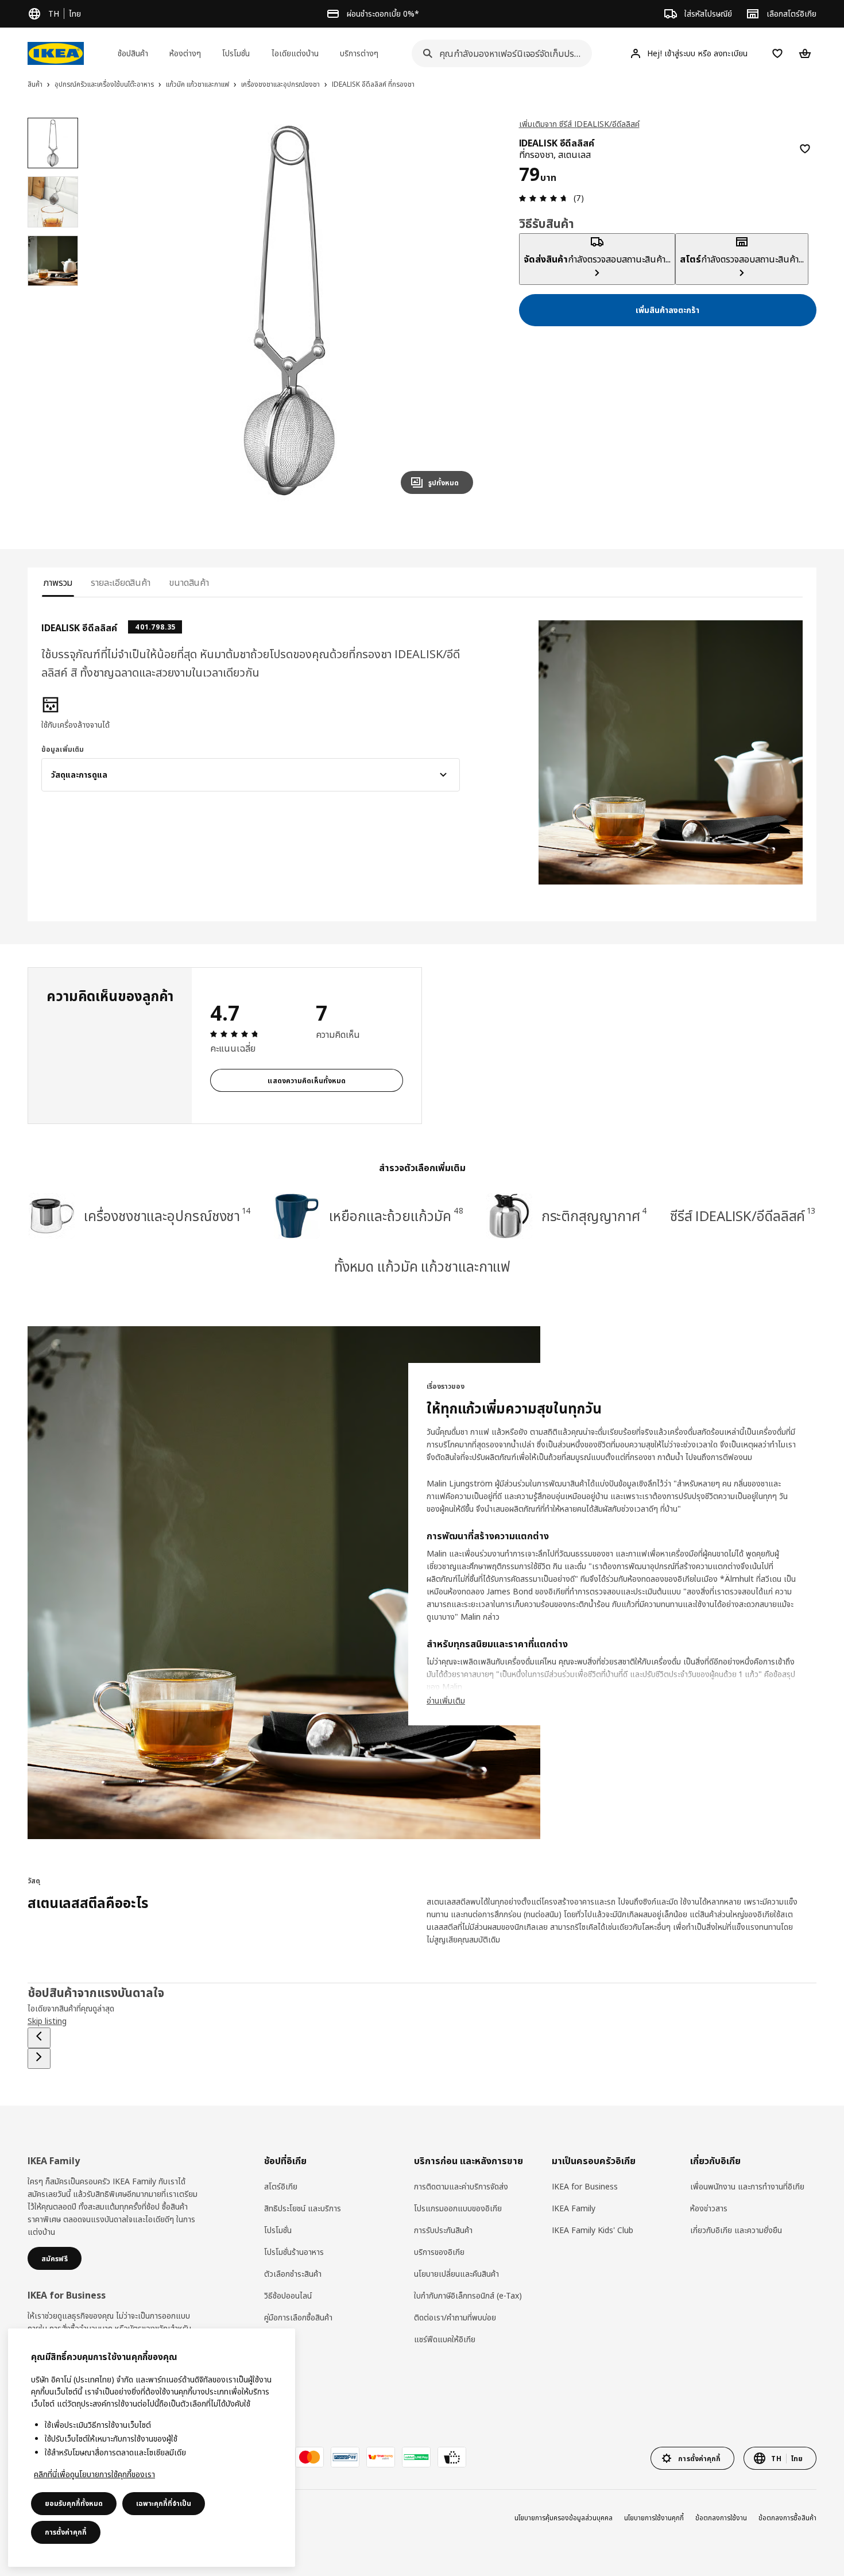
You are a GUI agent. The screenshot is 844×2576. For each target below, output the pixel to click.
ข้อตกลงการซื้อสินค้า (787, 2518)
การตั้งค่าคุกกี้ (66, 2532)
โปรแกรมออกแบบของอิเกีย (458, 2208)
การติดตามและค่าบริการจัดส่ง (461, 2186)
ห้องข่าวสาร (709, 2208)
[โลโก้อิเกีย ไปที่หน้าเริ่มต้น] (56, 53)
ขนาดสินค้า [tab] (189, 582)
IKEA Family (574, 2208)
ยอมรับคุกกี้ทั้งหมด (74, 2503)
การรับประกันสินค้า (443, 2230)
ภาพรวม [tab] (58, 582)
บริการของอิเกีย (439, 2252)
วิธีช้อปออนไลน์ (288, 2295)
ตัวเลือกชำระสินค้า (293, 2274)
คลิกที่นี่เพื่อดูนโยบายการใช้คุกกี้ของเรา (94, 2474)
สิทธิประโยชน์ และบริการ (303, 2208)
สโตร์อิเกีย (281, 2186)
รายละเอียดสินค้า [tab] (121, 582)
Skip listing (47, 2021)
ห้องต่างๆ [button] (185, 53)
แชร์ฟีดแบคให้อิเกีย (445, 2339)
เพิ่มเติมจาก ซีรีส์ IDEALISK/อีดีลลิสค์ (579, 124)
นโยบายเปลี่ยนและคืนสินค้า (456, 2274)
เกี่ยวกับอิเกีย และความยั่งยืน (736, 2230)
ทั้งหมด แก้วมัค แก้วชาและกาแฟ (422, 1266)
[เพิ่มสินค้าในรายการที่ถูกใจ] (805, 149)
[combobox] (498, 53)
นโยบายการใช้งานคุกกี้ (654, 2518)
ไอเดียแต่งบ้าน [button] (295, 53)
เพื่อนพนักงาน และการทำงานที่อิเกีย (747, 2186)
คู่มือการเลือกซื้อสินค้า (298, 2317)
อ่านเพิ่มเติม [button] (446, 1700)
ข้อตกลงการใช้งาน (721, 2518)
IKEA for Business (585, 2186)
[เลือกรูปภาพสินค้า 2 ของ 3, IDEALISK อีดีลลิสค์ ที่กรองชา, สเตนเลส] (53, 202)
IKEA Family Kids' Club (593, 2230)
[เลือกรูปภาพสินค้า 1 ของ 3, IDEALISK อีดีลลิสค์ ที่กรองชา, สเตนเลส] (53, 143)
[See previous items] (39, 2038)
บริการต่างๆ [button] (359, 53)
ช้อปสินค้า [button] (133, 53)
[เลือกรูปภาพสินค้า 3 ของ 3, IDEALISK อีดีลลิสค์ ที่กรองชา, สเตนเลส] (53, 261)
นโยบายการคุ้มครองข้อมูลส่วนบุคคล (564, 2518)
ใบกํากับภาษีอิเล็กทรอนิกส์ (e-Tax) (468, 2295)
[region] (289, 310)
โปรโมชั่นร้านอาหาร (294, 2252)
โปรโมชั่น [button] (236, 53)
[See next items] (39, 2059)
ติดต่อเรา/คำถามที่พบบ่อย (455, 2317)
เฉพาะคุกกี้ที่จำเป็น (164, 2503)
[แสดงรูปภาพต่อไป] (459, 310)
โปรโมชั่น (278, 2230)
